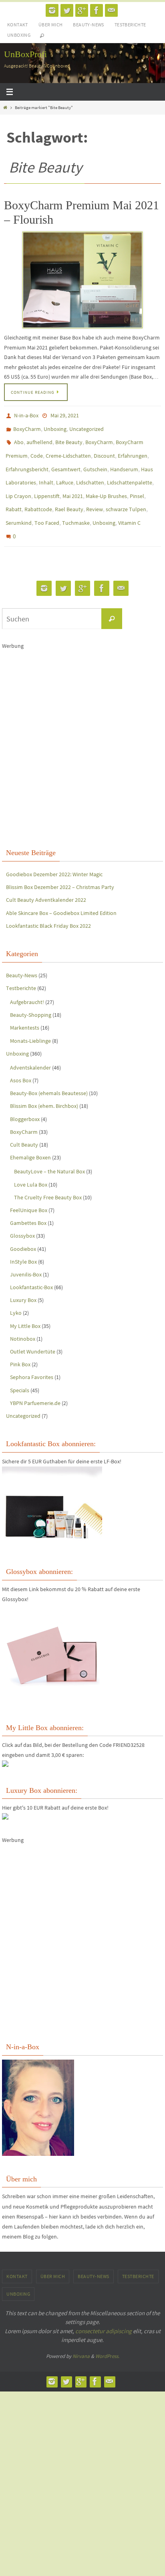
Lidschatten (90, 473)
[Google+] (82, 10)
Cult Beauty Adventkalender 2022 (46, 881)
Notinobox (23, 1320)
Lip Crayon (18, 484)
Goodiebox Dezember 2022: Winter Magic (54, 855)
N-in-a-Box (26, 415)
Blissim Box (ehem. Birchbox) (44, 1087)
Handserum (124, 461)
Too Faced (47, 508)
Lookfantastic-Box (31, 1268)
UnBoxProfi (25, 54)
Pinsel (137, 484)
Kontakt (18, 25)
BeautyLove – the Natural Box (49, 1152)
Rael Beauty (69, 496)
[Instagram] (52, 10)
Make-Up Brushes (106, 484)
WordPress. (107, 2337)
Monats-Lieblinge (30, 1022)
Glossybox (22, 1217)
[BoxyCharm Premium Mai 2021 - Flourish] (82, 280)
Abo (19, 438)
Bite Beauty (69, 438)
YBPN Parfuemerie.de (35, 1384)
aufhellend (39, 438)
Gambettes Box (28, 1204)
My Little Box (25, 1307)
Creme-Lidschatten (68, 450)
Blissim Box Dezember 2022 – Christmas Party (60, 868)
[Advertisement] (82, 728)
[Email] (111, 10)
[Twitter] (67, 10)
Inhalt (46, 473)
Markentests (25, 1008)
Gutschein (95, 461)
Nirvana (81, 2337)
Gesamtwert (66, 461)
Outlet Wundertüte (33, 1332)
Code (37, 450)
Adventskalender (30, 1048)
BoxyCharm (27, 427)
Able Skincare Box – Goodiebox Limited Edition (61, 894)
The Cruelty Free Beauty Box (48, 1178)
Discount (104, 450)
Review (95, 496)
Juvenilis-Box (26, 1255)
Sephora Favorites (32, 1358)
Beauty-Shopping (31, 996)
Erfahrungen (133, 450)
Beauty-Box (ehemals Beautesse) (49, 1074)
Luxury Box (23, 1281)
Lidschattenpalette (130, 473)
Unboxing (19, 35)
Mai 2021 (73, 484)
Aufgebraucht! (27, 983)
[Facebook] (97, 10)
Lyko (16, 1294)
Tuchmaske (76, 508)
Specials (20, 1371)
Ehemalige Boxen (30, 1138)
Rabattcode (38, 496)
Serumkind (19, 508)
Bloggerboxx (25, 1100)
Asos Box (21, 1061)
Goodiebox (23, 1230)
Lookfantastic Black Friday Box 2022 (48, 907)
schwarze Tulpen (126, 496)
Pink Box (20, 1345)
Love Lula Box (31, 1165)
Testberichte (130, 25)
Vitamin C (129, 508)
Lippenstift (47, 484)
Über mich (51, 25)
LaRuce (65, 473)
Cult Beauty (24, 1125)
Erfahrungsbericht (27, 461)
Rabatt (14, 496)
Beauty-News (88, 25)
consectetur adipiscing (104, 2312)
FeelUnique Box (29, 1191)
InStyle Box (23, 1242)
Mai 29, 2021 (65, 415)
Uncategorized (87, 427)
